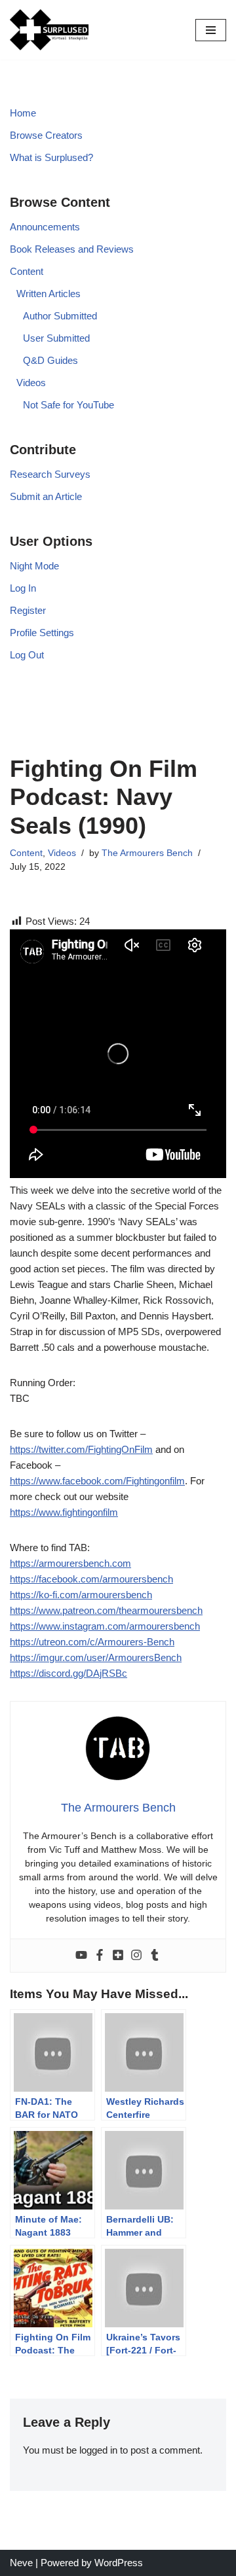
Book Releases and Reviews (72, 249)
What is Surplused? (51, 157)
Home (23, 113)
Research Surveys (50, 474)
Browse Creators (46, 135)
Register (28, 610)
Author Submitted (60, 316)
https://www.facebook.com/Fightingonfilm (97, 1481)
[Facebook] (100, 1956)
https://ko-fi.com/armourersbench (81, 1595)
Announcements (45, 227)
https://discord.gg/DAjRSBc (69, 1673)
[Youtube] (81, 1956)
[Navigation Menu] (211, 30)
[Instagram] (136, 1956)
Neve (21, 2563)
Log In (23, 588)
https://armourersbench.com (70, 1563)
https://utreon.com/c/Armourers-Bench (92, 1642)
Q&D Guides (50, 360)
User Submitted (56, 338)
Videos (31, 383)
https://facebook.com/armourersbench (91, 1579)
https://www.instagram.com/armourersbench (105, 1626)
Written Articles (49, 294)
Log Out (27, 655)
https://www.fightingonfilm (64, 1512)
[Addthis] (118, 1956)
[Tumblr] (155, 1956)
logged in (98, 2450)
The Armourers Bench (147, 853)
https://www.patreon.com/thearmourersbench (106, 1610)
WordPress (119, 2563)
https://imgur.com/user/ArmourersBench (96, 1657)
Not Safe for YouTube (69, 405)
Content (27, 271)
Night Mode (34, 566)
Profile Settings (42, 633)
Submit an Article (46, 496)
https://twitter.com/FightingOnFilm (81, 1449)
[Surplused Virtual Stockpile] (49, 30)
